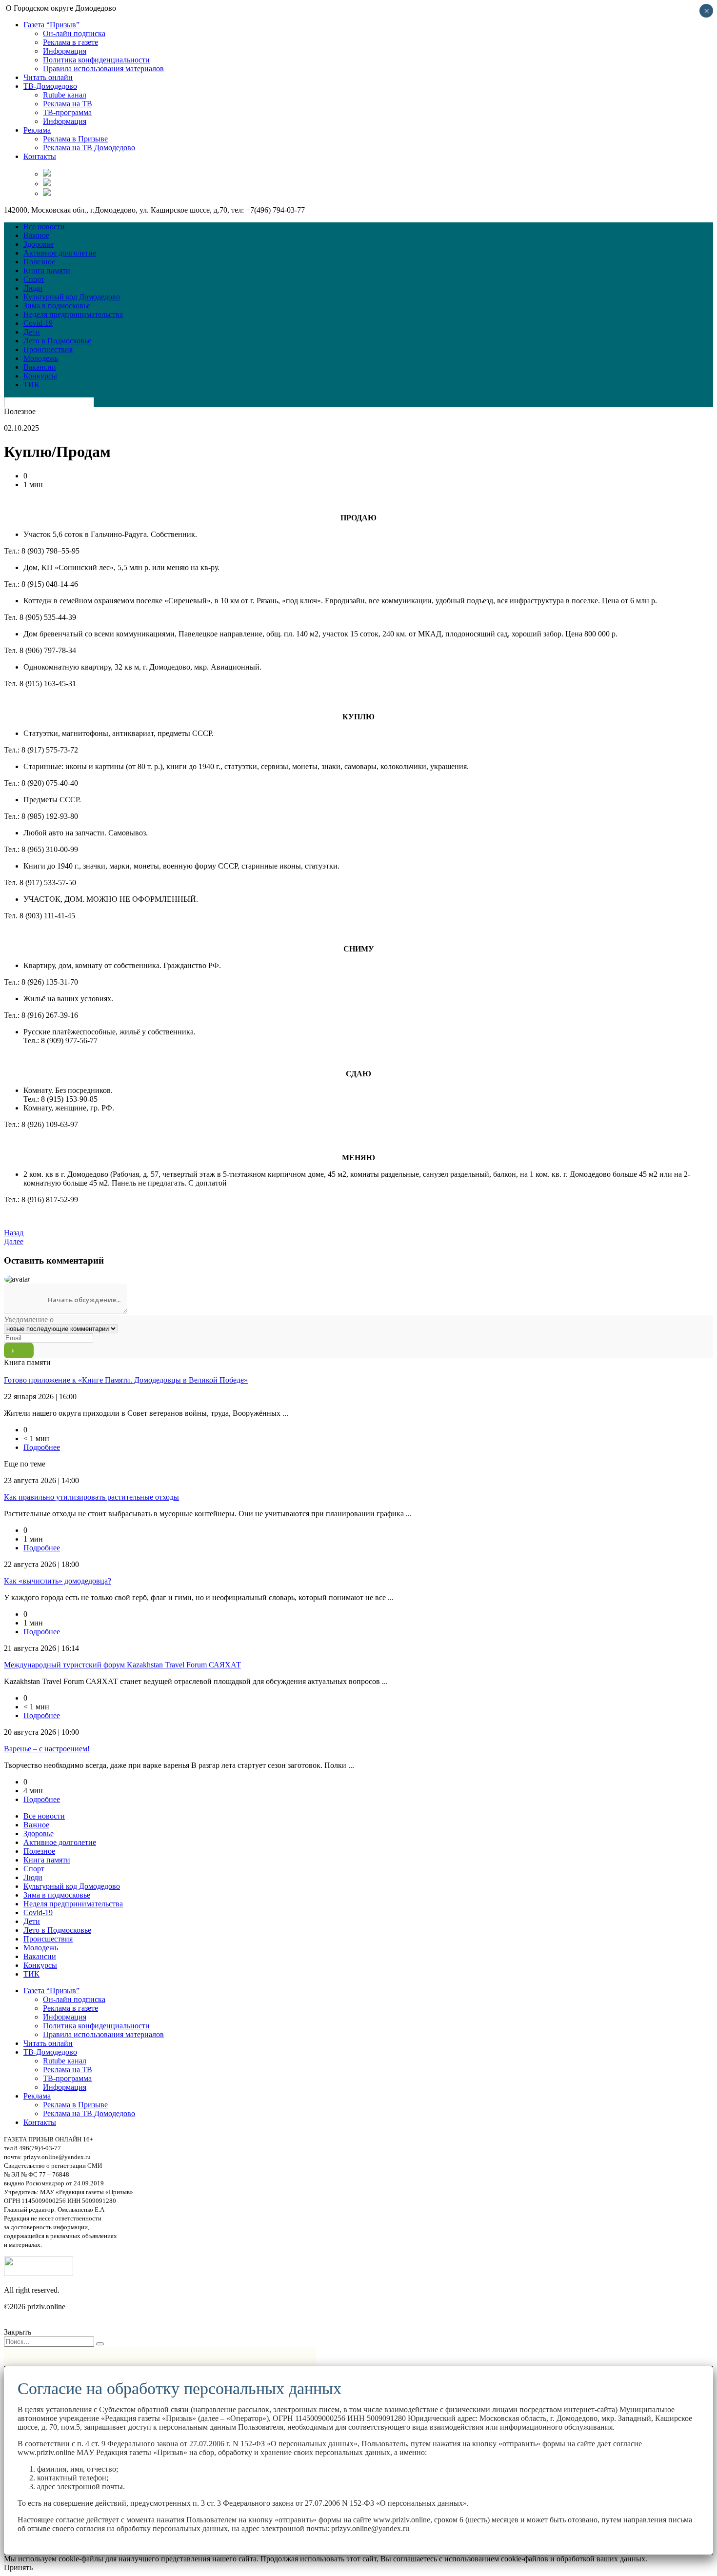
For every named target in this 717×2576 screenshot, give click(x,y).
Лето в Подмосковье (57, 341)
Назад (14, 1233)
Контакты (40, 156)
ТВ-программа (67, 112)
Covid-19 (38, 323)
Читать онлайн (48, 77)
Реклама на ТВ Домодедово (89, 148)
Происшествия (48, 349)
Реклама (37, 130)
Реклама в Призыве (75, 139)
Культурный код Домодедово (72, 297)
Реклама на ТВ (68, 104)
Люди (33, 288)
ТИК (31, 385)
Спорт (34, 279)
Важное (36, 235)
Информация (65, 51)
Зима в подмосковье (57, 306)
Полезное (39, 262)
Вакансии (40, 367)
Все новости (44, 227)
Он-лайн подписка (74, 33)
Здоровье (39, 244)
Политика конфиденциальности (96, 60)
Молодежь (41, 358)
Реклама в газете (70, 42)
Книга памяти (47, 270)
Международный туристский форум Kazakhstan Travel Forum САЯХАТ (122, 1665)
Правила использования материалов (103, 69)
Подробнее (42, 1447)
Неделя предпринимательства (73, 314)
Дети (32, 332)
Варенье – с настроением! (47, 1749)
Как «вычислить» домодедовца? (58, 1581)
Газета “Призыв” (51, 25)
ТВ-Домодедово (50, 86)
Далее (14, 1241)
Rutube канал (65, 95)
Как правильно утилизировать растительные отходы (91, 1497)
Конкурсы (40, 376)
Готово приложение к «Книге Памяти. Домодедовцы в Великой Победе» (126, 1380)
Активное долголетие (60, 253)
